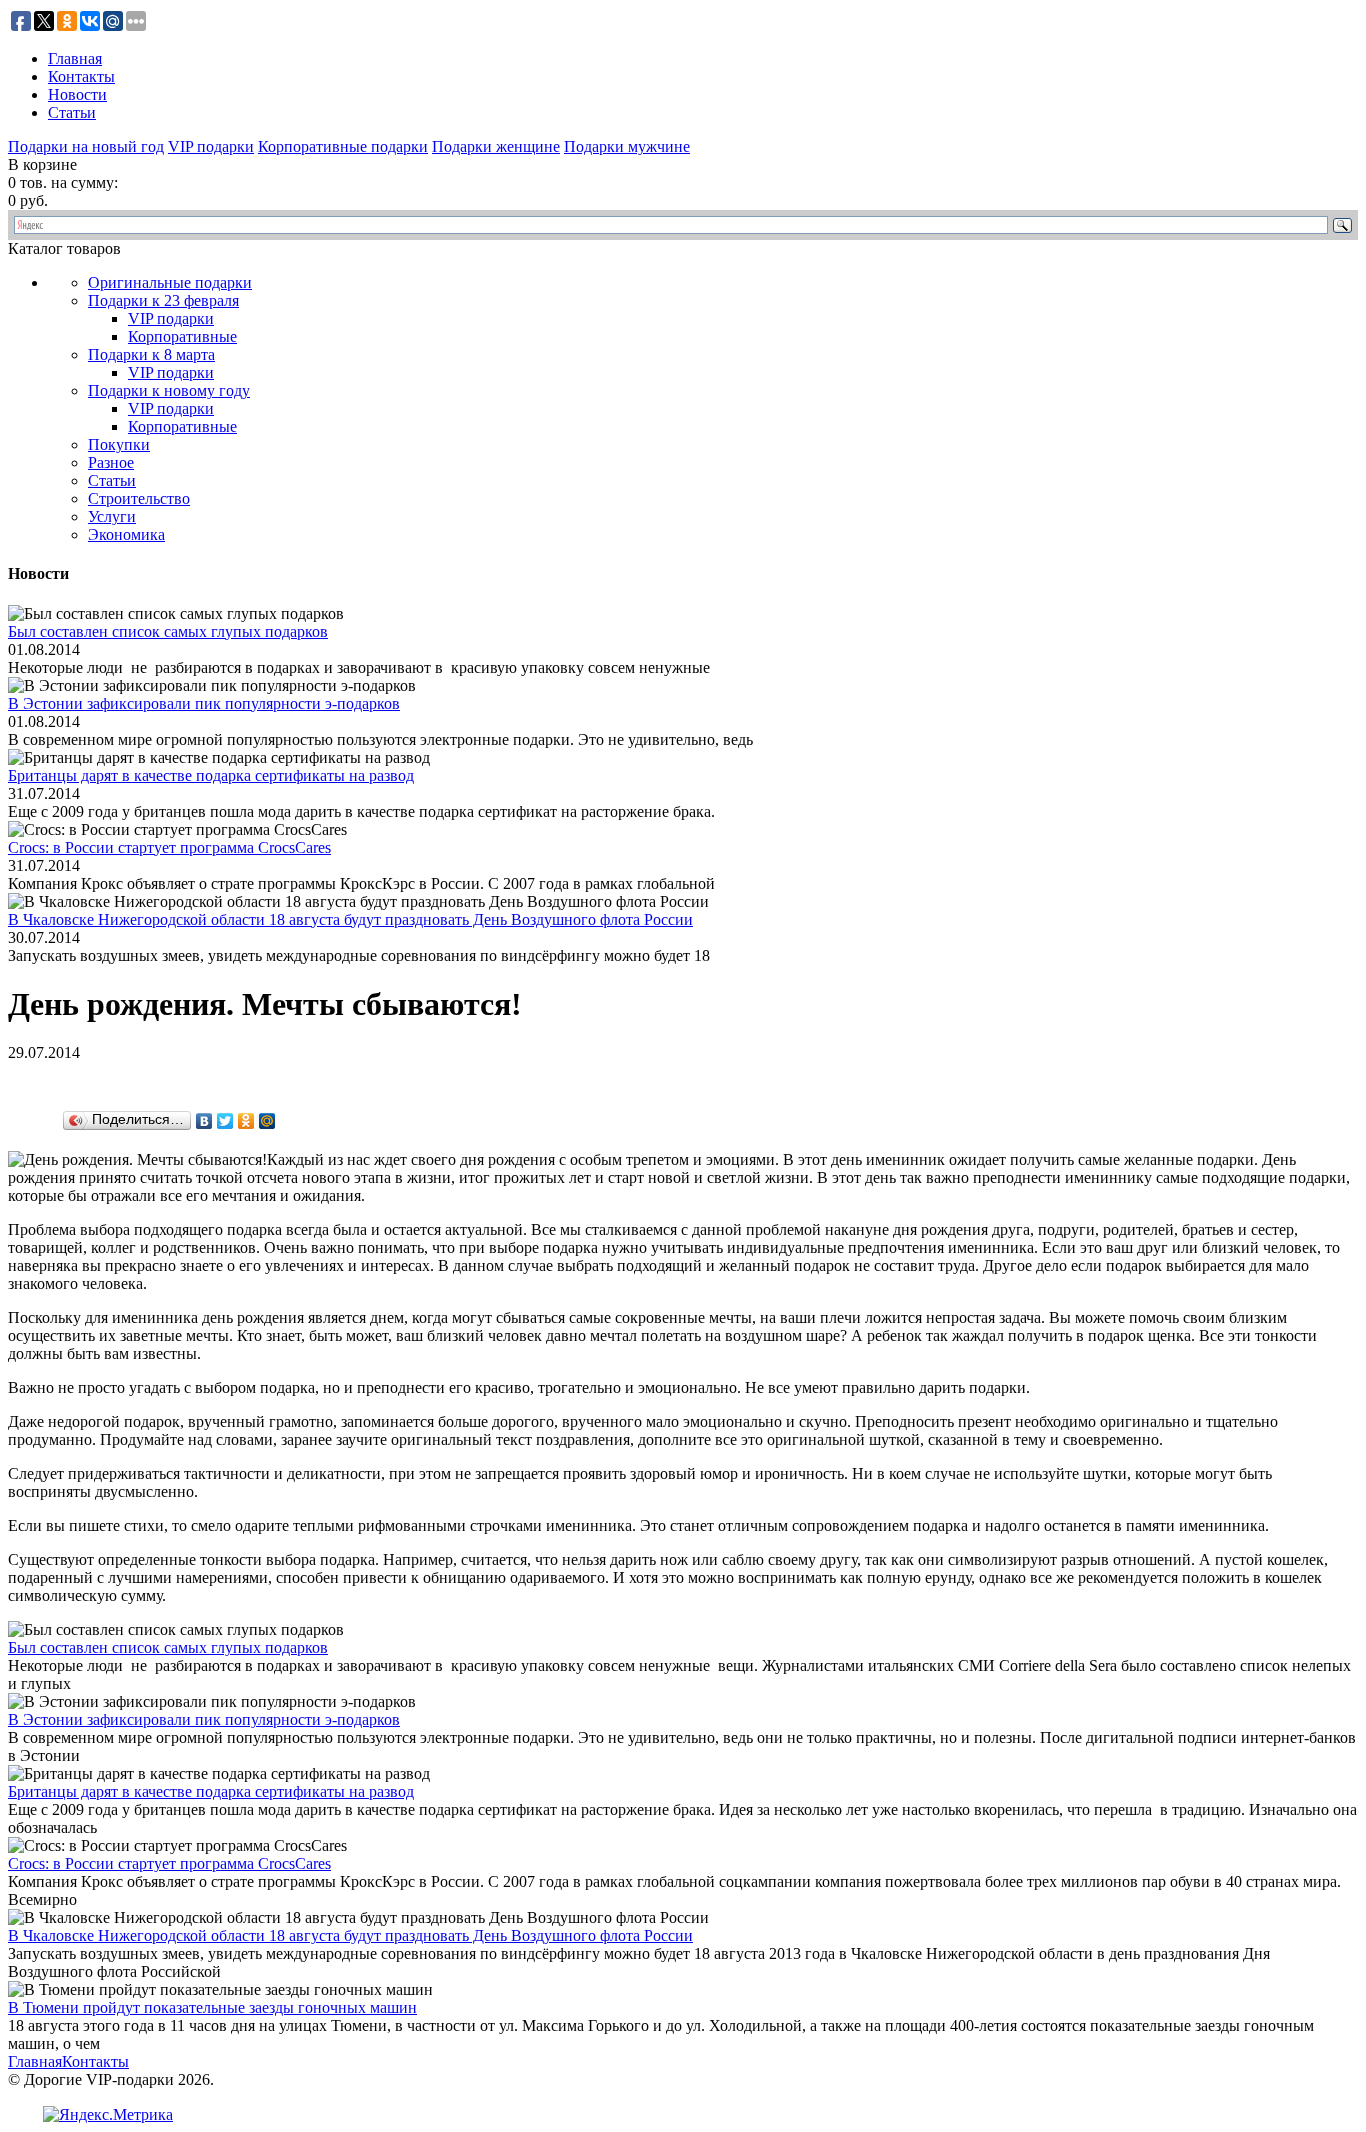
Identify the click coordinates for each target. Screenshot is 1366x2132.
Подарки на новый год (86, 146)
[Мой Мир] (267, 1121)
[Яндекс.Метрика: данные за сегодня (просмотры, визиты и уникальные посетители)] (108, 2115)
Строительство (139, 498)
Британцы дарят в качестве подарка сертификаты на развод (211, 775)
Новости (77, 94)
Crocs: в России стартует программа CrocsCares (169, 847)
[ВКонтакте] (204, 1121)
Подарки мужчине (627, 146)
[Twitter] (225, 1121)
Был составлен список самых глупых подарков (168, 631)
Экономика (126, 534)
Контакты (81, 76)
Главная (75, 58)
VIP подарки (211, 146)
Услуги (112, 516)
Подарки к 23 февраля (163, 300)
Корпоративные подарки (343, 146)
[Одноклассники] (246, 1121)
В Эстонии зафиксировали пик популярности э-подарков (204, 703)
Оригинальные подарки (170, 282)
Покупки (119, 444)
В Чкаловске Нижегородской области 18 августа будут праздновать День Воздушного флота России (350, 919)
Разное (111, 462)
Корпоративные (182, 336)
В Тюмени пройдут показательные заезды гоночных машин (212, 2007)
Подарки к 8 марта (151, 354)
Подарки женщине (496, 146)
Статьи (72, 112)
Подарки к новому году (169, 390)
